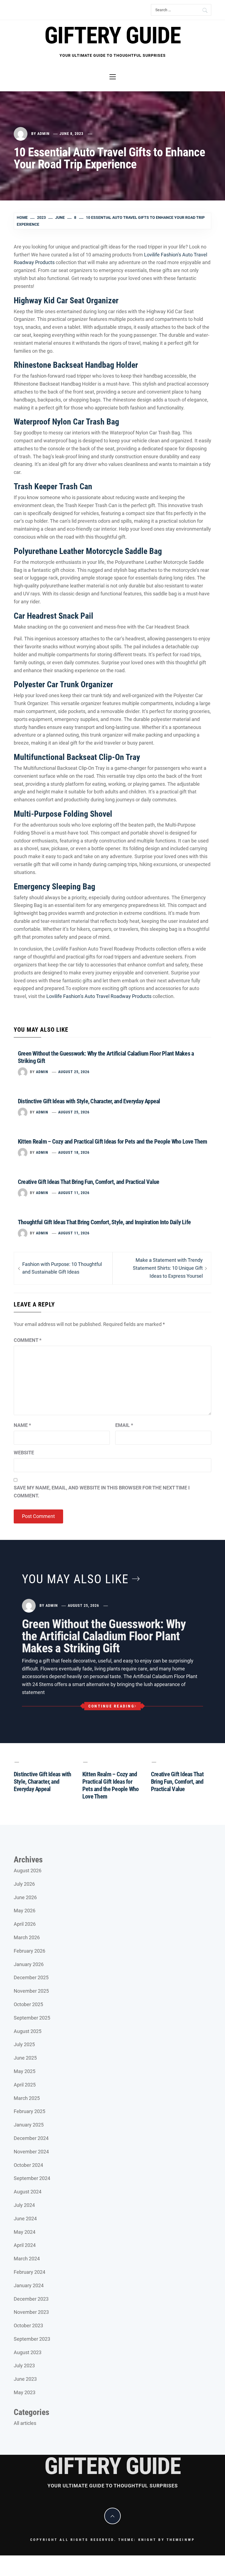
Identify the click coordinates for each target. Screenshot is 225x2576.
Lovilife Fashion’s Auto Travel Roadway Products (98, 996)
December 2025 (31, 1977)
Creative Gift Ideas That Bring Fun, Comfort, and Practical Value (88, 1182)
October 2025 (28, 2004)
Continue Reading (111, 1706)
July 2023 (24, 2366)
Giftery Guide (113, 36)
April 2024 (25, 2245)
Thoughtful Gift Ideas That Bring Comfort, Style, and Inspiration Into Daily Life (104, 1222)
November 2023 (31, 2312)
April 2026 (25, 1924)
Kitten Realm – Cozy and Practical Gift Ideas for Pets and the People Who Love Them (113, 1142)
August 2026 (28, 1871)
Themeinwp (181, 2540)
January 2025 (29, 2125)
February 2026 (29, 1951)
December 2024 (31, 2138)
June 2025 (25, 2058)
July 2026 (24, 1884)
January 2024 (29, 2285)
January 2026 (29, 1964)
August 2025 (28, 2031)
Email (124, 1425)
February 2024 (29, 2272)
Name (22, 1425)
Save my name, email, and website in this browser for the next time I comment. (102, 1492)
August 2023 (28, 2352)
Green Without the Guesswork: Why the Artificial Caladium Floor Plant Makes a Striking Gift (104, 1636)
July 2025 (24, 2044)
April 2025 (25, 2085)
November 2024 (31, 2152)
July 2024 (24, 2205)
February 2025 (29, 2111)
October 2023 (28, 2325)
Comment (28, 1340)
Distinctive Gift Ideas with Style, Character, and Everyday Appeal (89, 1101)
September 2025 (32, 2018)
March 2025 (27, 2098)
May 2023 (25, 2392)
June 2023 (25, 2379)
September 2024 (32, 2178)
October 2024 (28, 2165)
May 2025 (25, 2071)
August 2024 (28, 2192)
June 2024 (25, 2219)
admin (43, 134)
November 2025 (31, 1991)
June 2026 (25, 1897)
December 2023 (31, 2299)
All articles (25, 2423)
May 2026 (25, 1911)
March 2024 (27, 2259)
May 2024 (25, 2232)
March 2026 (27, 1937)
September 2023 (32, 2339)
